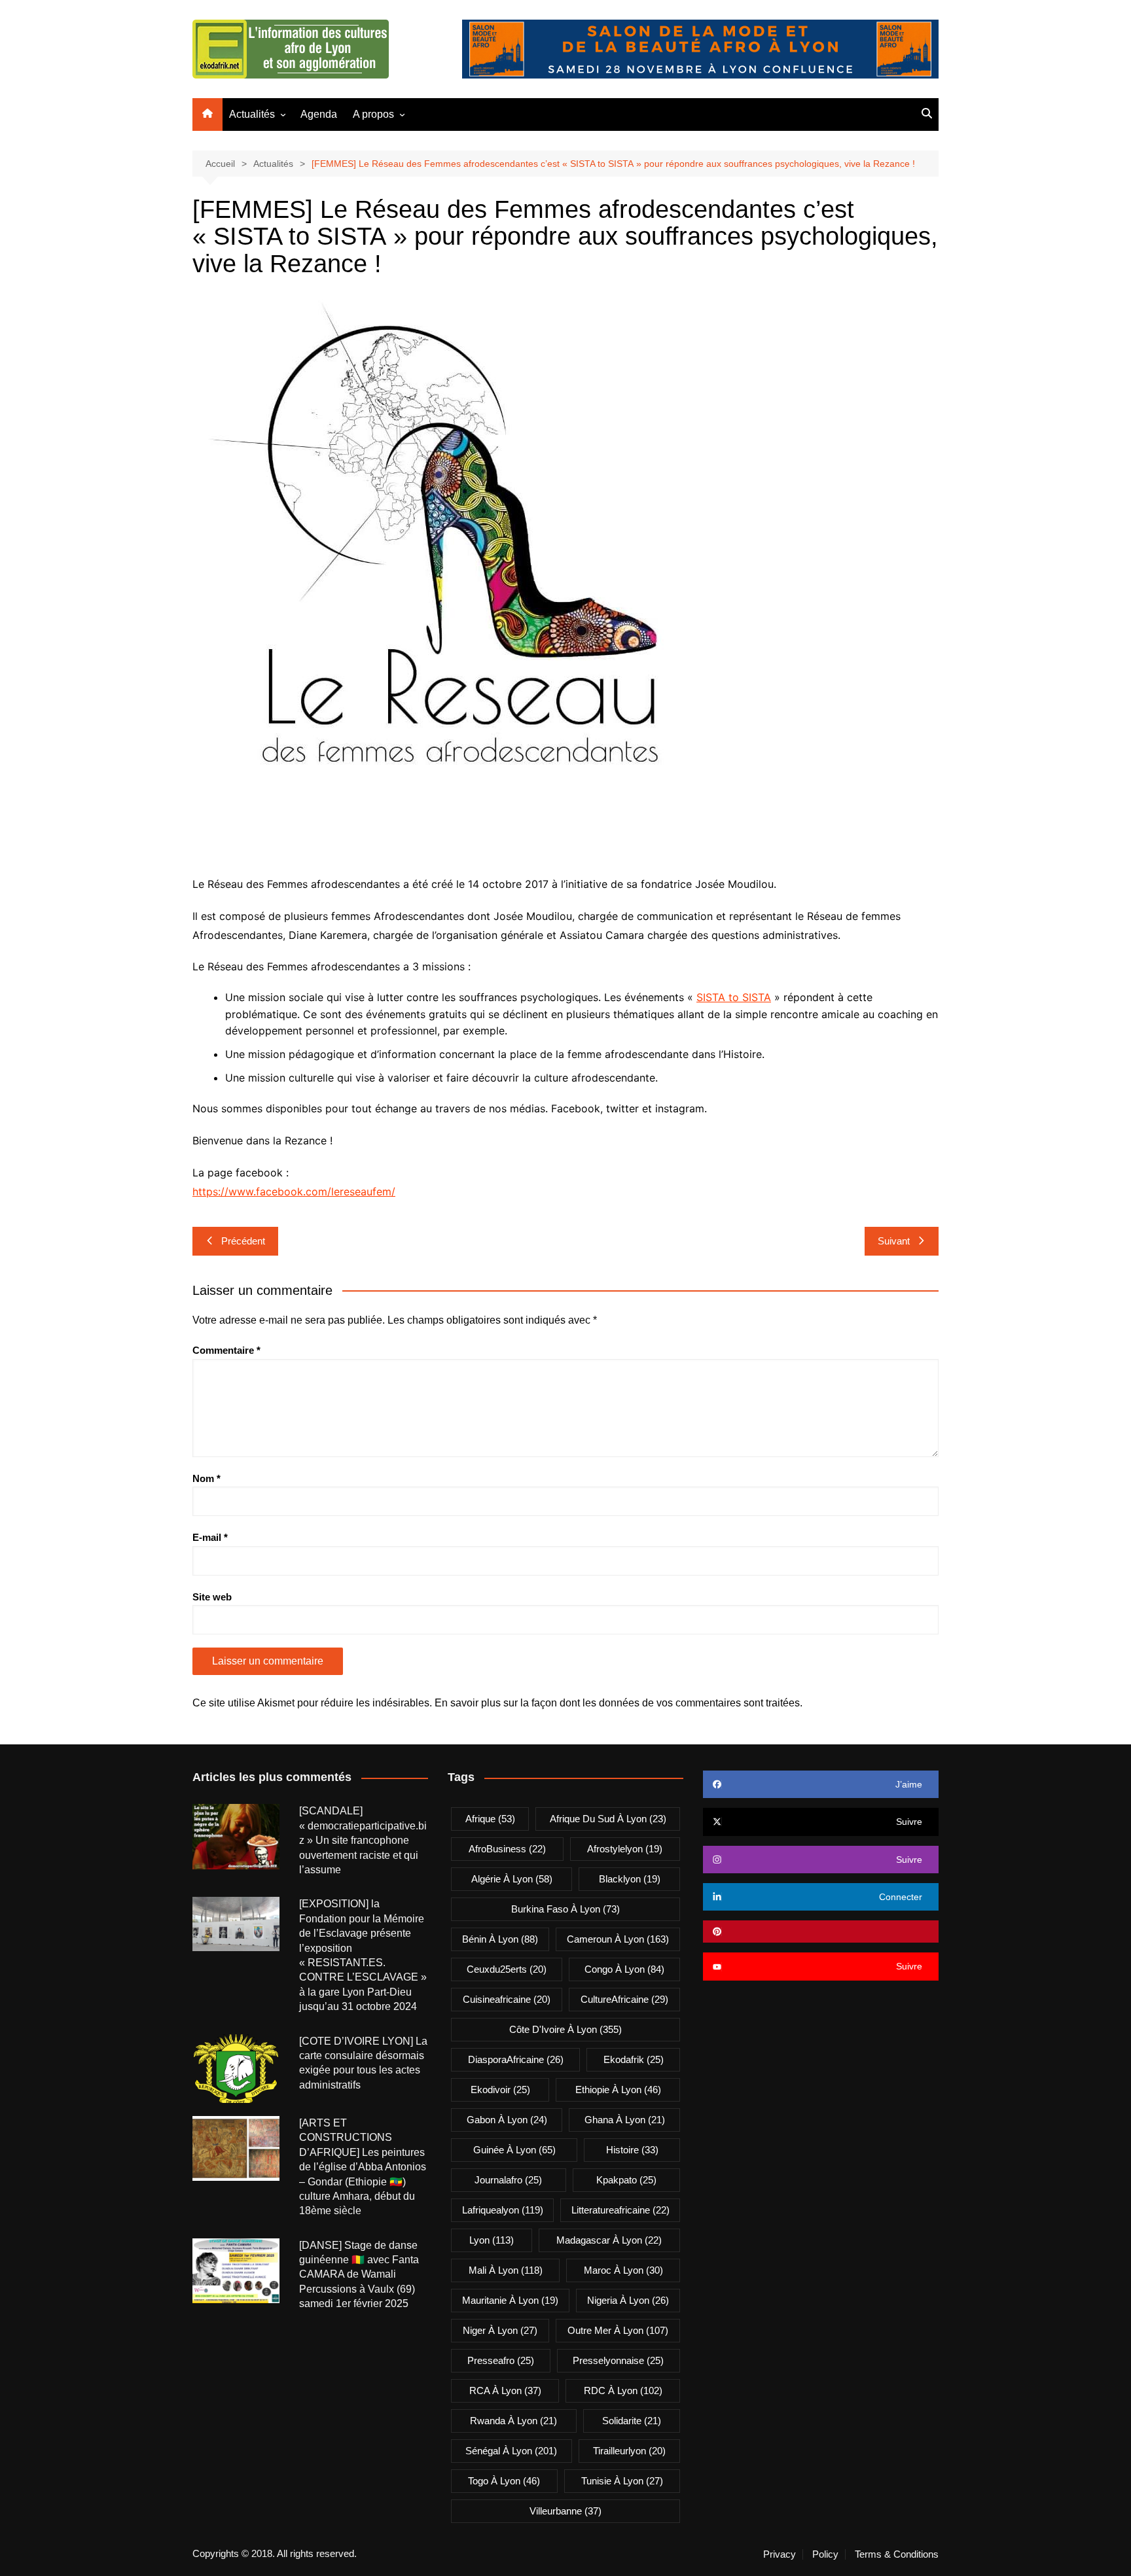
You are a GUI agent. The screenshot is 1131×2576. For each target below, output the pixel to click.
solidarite (632, 2421)
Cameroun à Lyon (618, 1939)
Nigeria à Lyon (628, 2300)
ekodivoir (500, 2090)
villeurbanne (565, 2511)
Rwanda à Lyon (513, 2421)
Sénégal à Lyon (511, 2451)
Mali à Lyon (506, 2270)
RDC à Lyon (623, 2391)
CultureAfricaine (624, 1999)
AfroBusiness (507, 1849)
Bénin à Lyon (500, 1939)
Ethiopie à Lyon (618, 2090)
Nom (206, 1478)
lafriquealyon (503, 2210)
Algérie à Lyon (512, 1879)
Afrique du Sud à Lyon (608, 1819)
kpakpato (626, 2180)
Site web (212, 1597)
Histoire (632, 2150)
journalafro (508, 2180)
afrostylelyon (625, 1849)
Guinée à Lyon (514, 2150)
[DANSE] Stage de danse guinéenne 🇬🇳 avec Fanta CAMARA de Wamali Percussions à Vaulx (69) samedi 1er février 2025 (359, 2275)
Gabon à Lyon (507, 2120)
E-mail (210, 1537)
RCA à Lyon (505, 2391)
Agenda (319, 114)
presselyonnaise (618, 2360)
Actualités (252, 114)
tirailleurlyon (629, 2451)
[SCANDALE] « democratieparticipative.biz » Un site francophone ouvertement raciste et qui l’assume (363, 1840)
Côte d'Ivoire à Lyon (565, 2029)
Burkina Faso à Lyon (565, 1909)
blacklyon (630, 1879)
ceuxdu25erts (507, 1969)
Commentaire (226, 1350)
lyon (492, 2240)
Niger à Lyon (500, 2330)
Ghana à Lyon (625, 2120)
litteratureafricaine (620, 2210)
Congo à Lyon (624, 1969)
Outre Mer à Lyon (618, 2330)
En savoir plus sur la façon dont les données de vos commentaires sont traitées (617, 1703)
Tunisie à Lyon (622, 2481)
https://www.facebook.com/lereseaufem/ (294, 1191)
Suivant (894, 1241)
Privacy (780, 2554)
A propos (373, 114)
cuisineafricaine (507, 1999)
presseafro (501, 2360)
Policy (825, 2554)
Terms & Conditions (897, 2554)
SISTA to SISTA (734, 997)
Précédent (243, 1241)
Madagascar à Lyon (609, 2240)
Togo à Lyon (504, 2481)
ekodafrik (634, 2059)
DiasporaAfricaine (516, 2059)
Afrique (490, 1819)
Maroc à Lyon (623, 2270)
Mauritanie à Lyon (510, 2300)
